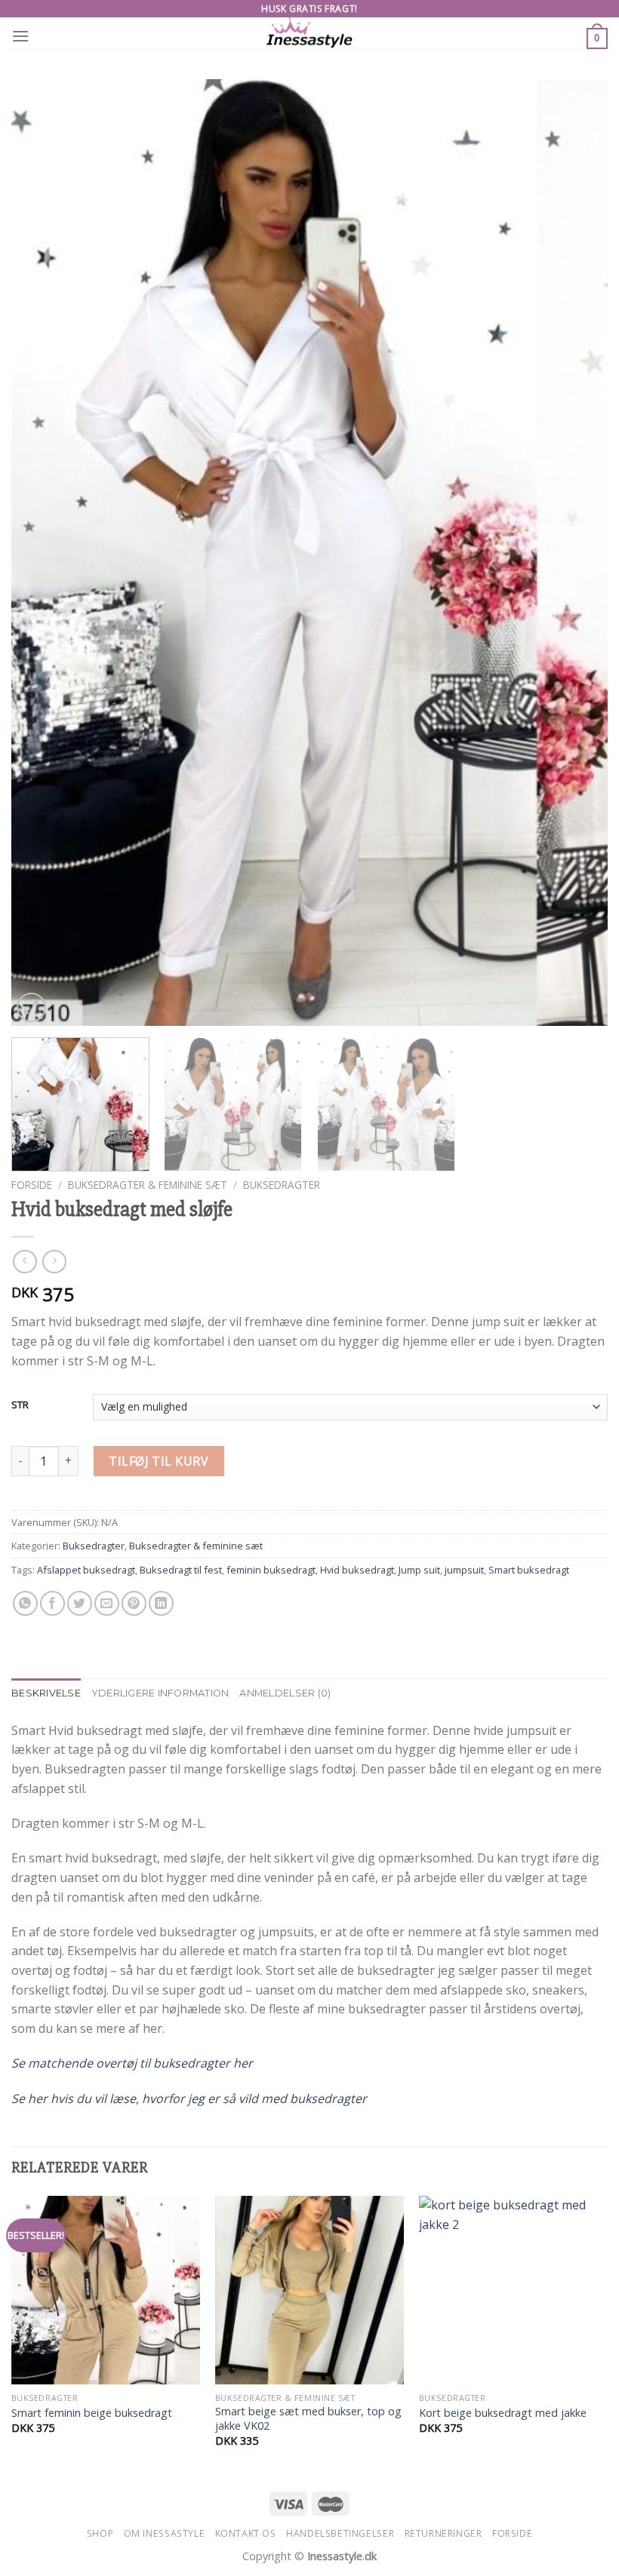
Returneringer (443, 2533)
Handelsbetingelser (340, 2533)
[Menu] (20, 36)
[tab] (46, 1693)
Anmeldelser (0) (285, 1693)
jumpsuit (464, 1570)
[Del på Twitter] (80, 1603)
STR (20, 1405)
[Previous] (42, 553)
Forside (32, 1185)
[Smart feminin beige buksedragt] (106, 2290)
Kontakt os (246, 2533)
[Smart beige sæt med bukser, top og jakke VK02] (309, 2290)
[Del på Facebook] (52, 1603)
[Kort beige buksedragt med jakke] (513, 2290)
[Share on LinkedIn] (161, 1603)
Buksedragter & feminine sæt (148, 1185)
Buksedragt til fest (181, 1570)
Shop (100, 2533)
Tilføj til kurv (159, 1461)
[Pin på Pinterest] (134, 1603)
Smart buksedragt (529, 1570)
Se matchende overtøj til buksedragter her (132, 2063)
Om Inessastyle (165, 2533)
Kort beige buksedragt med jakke (503, 2413)
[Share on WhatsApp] (25, 1603)
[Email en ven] (107, 1603)
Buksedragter (282, 1185)
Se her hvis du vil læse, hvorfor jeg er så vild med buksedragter (189, 2099)
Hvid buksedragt (357, 1570)
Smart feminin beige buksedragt (92, 2413)
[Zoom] (31, 1007)
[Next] (577, 553)
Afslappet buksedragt (86, 1570)
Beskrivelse (46, 1693)
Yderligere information (160, 1693)
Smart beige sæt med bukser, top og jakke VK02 (308, 2419)
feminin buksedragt (271, 1570)
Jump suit (419, 1570)
